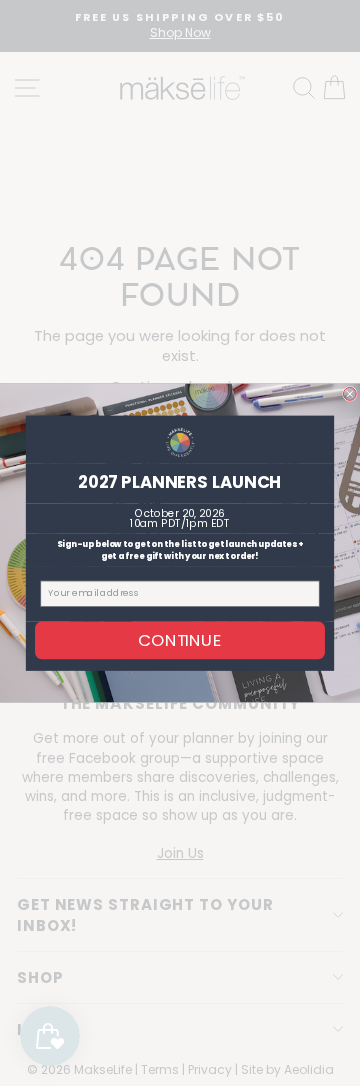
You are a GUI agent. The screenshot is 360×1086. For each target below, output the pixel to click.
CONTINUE (180, 640)
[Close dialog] (349, 393)
